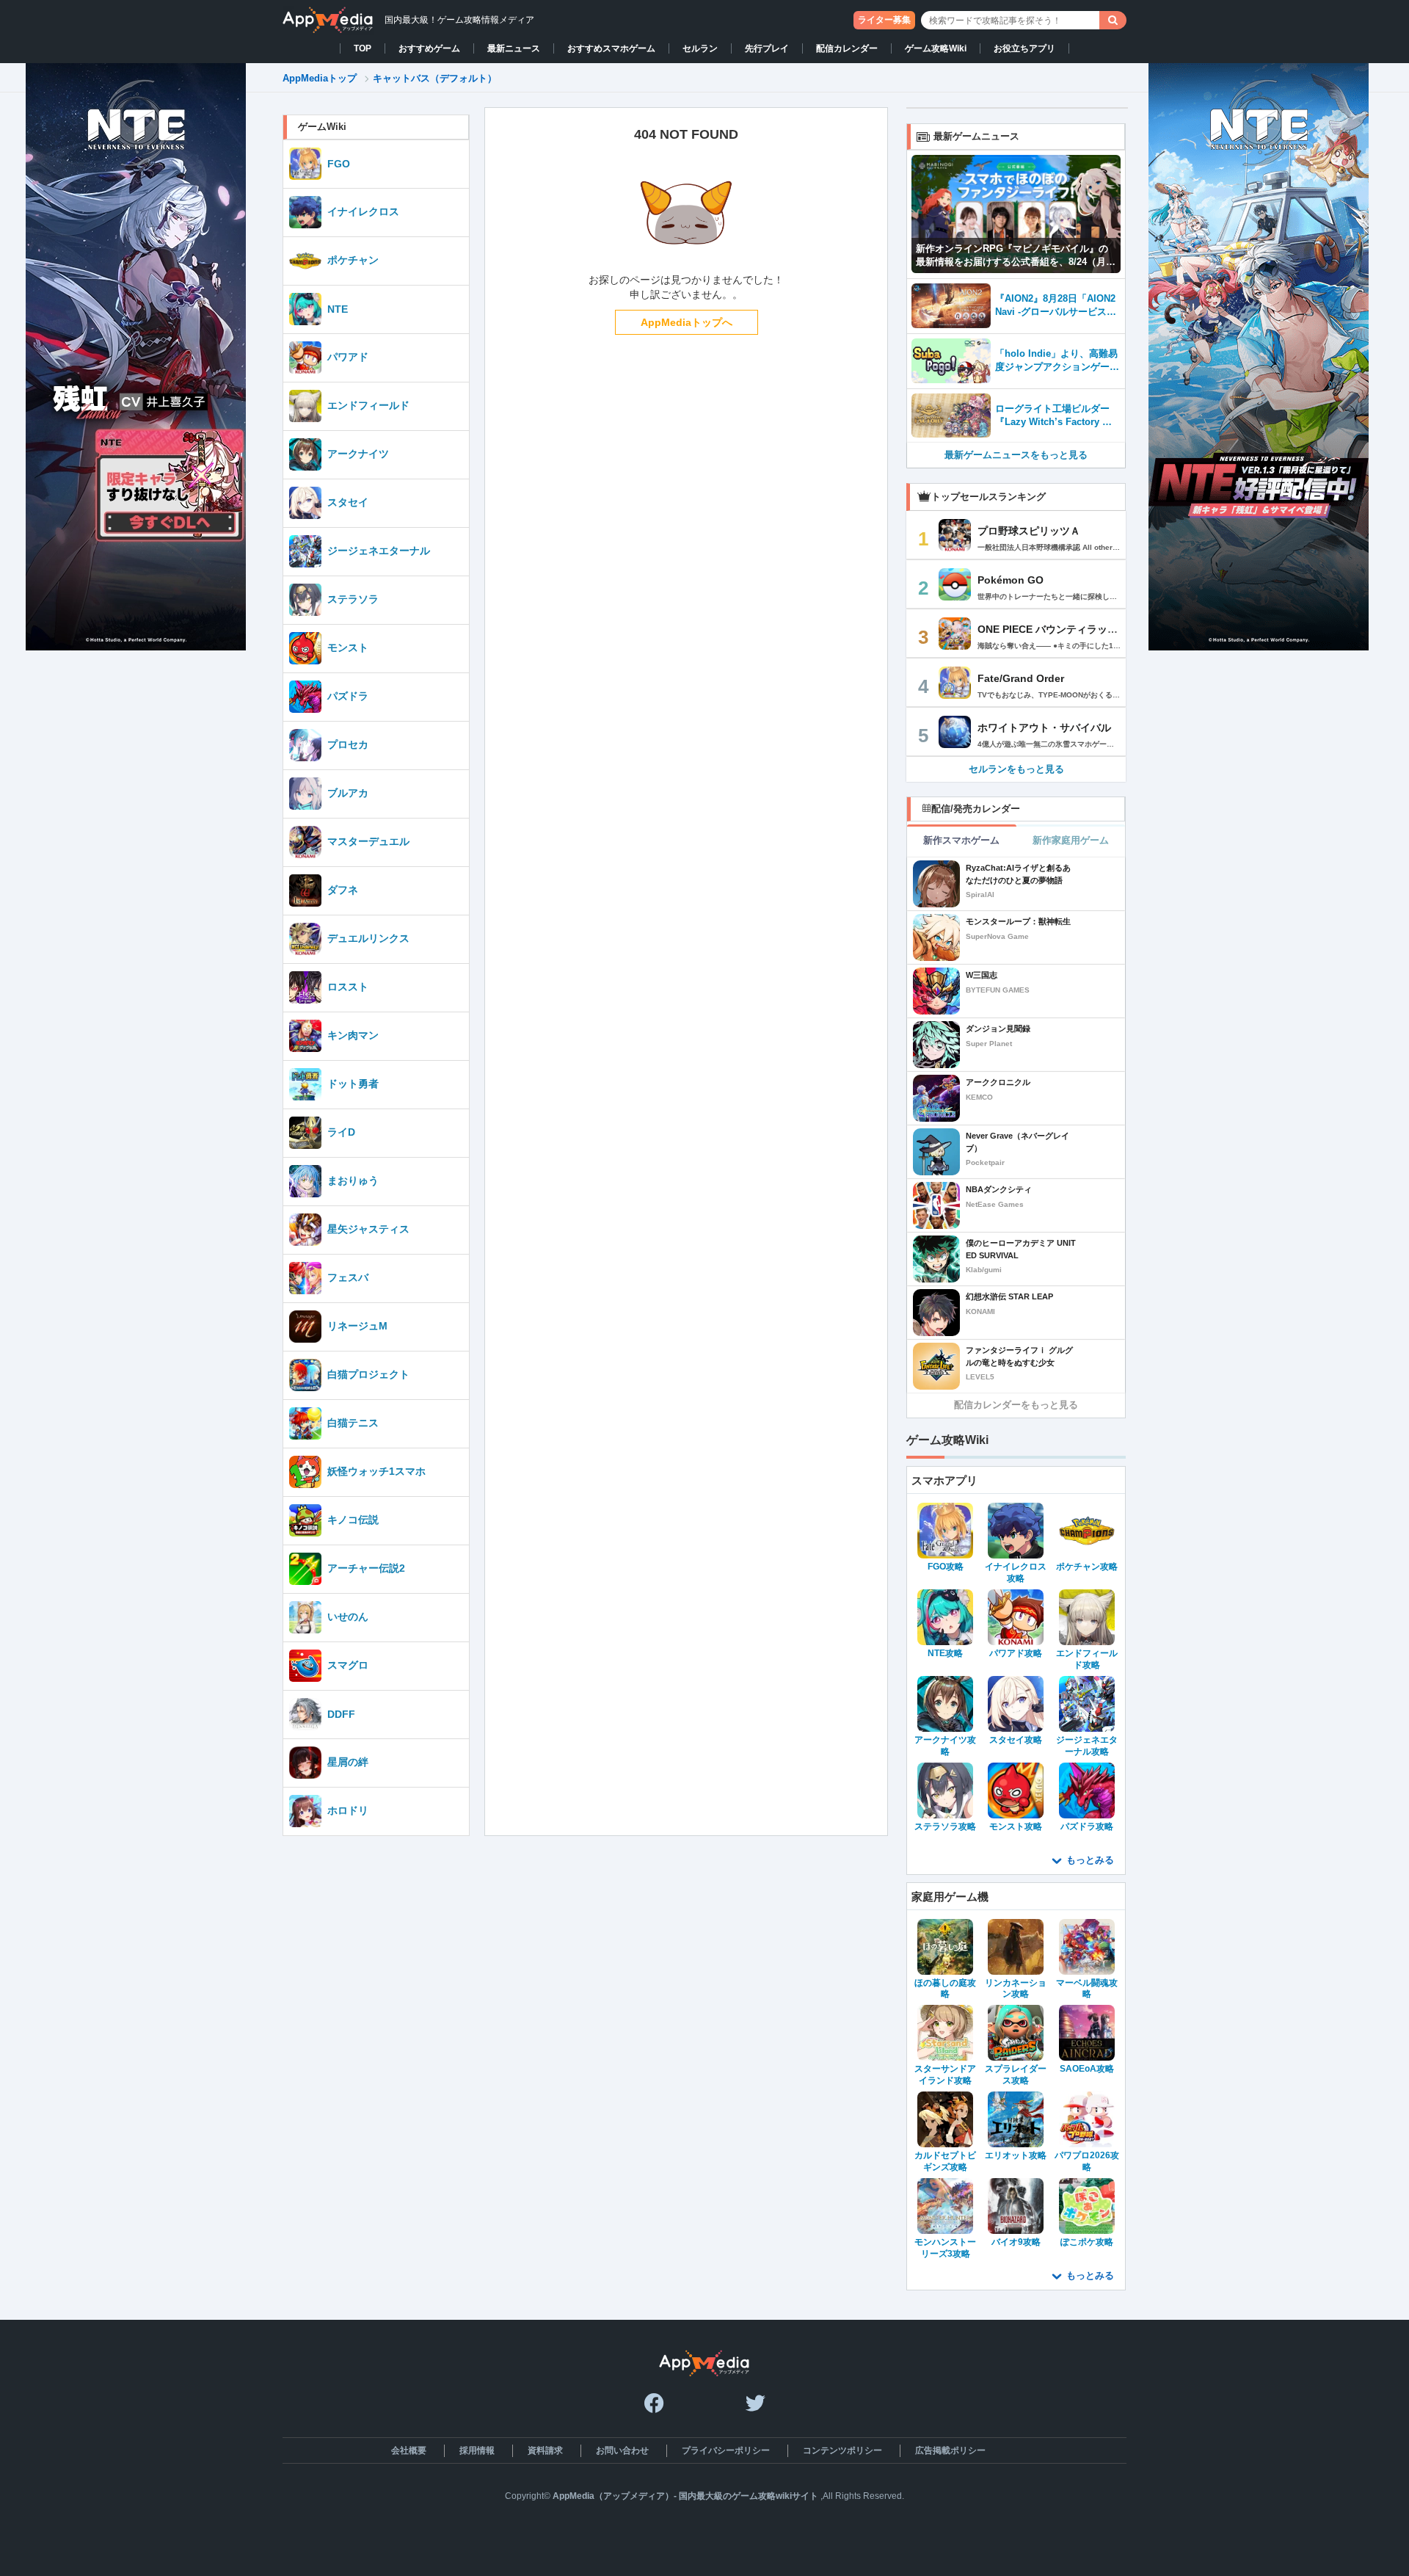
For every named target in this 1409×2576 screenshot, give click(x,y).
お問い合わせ (622, 2450)
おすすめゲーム (429, 48)
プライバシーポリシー (726, 2450)
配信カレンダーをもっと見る (1016, 1405)
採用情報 (477, 2450)
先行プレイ (767, 48)
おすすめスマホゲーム (611, 48)
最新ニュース (514, 48)
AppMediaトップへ (687, 322)
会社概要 (409, 2450)
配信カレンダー (847, 48)
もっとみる (1090, 1860)
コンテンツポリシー (842, 2450)
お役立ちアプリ (1024, 48)
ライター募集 (884, 20)
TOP (363, 48)
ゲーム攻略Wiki (936, 48)
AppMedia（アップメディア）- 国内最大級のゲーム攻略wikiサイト (685, 2496)
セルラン (700, 48)
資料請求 (545, 2450)
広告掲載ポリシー (950, 2450)
